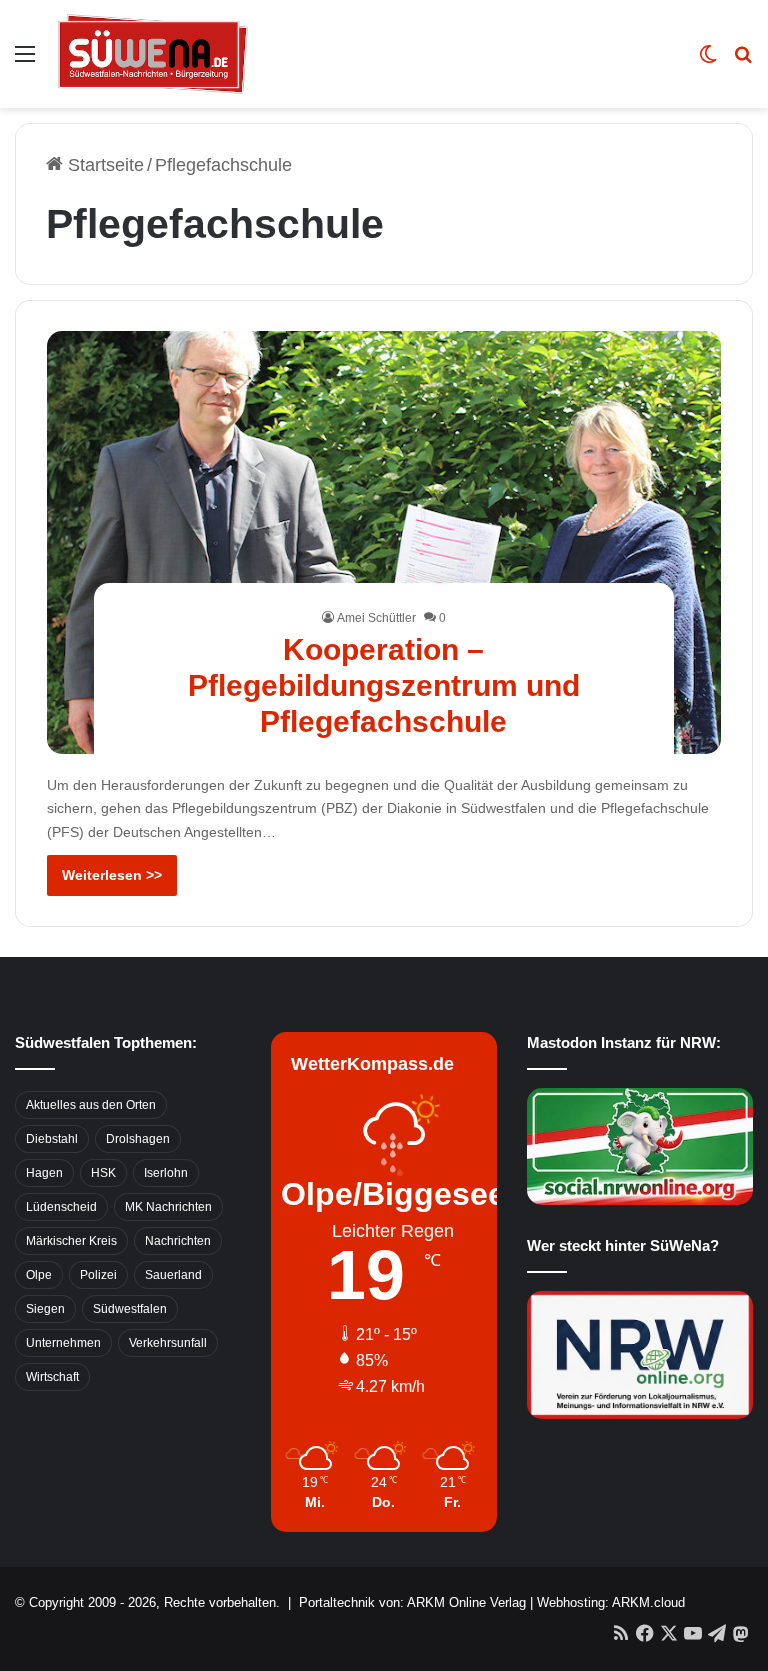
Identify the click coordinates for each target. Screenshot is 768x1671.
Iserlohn (166, 1173)
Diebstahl (52, 1139)
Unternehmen (63, 1343)
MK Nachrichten (168, 1207)
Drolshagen (138, 1139)
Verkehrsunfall (168, 1343)
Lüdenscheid (61, 1207)
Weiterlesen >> (112, 875)
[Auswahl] (25, 61)
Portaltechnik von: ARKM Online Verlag (412, 1602)
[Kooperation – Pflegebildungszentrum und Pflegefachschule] (384, 542)
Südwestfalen (130, 1309)
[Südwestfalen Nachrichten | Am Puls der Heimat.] (153, 54)
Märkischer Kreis (71, 1241)
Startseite (103, 165)
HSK (103, 1173)
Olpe (39, 1275)
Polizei (98, 1275)
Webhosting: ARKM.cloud (611, 1602)
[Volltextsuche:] (743, 61)
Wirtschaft (52, 1377)
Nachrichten (178, 1241)
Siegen (45, 1309)
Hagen (44, 1173)
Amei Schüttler (376, 618)
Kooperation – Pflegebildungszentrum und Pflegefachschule (384, 685)
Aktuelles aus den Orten (91, 1105)
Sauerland (173, 1275)
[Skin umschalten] (708, 61)
